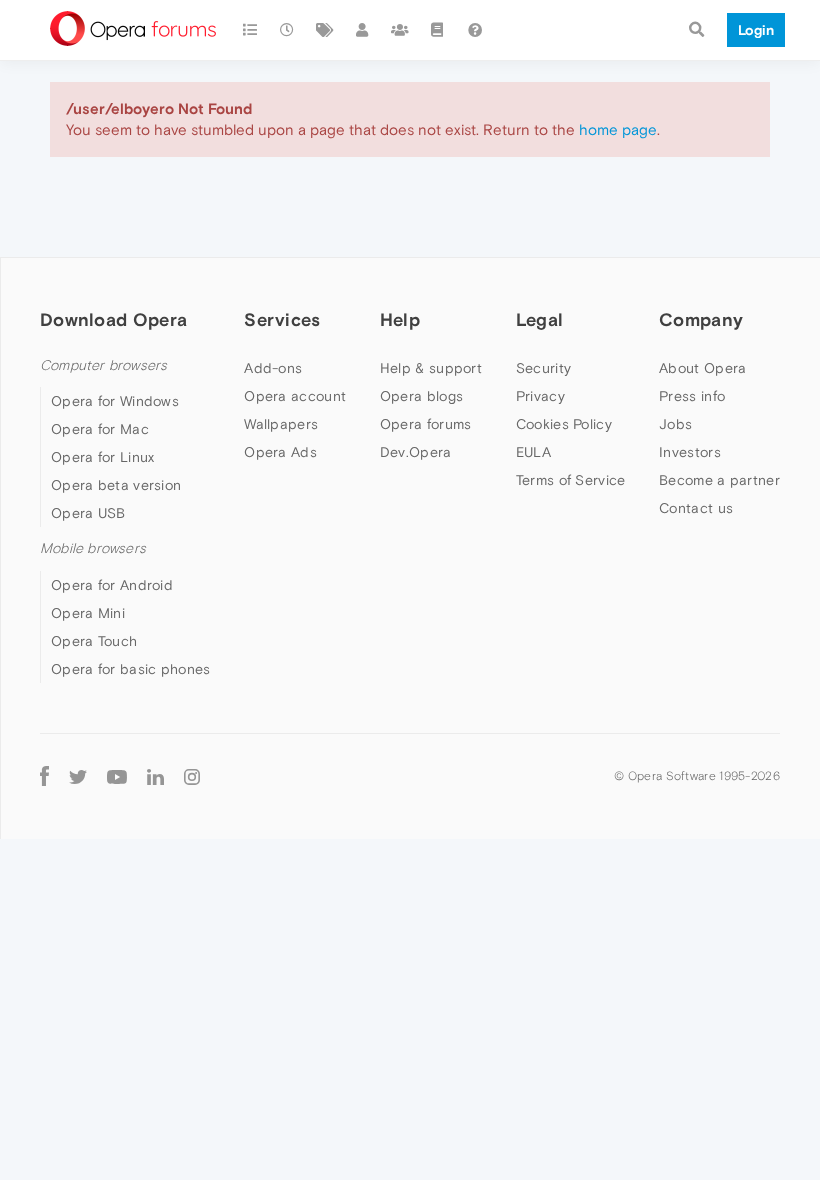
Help (400, 319)
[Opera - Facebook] (44, 776)
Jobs (675, 424)
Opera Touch (94, 641)
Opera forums (426, 424)
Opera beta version (116, 485)
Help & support (431, 368)
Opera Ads (280, 452)
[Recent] (288, 30)
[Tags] (325, 30)
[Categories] (250, 30)
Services (282, 319)
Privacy (540, 396)
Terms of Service (571, 480)
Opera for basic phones (131, 669)
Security (543, 368)
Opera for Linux (103, 457)
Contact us (696, 508)
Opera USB (88, 513)
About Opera (702, 368)
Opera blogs (421, 396)
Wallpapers (281, 424)
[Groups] (400, 30)
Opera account (295, 396)
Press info (692, 396)
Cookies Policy (564, 424)
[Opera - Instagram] (192, 776)
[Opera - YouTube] (117, 776)
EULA (533, 452)
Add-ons (273, 368)
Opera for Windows (115, 401)
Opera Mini (88, 613)
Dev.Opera (416, 452)
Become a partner (719, 480)
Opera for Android (112, 585)
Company (701, 319)
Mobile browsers (93, 548)
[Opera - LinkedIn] (155, 776)
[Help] (475, 30)
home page (618, 129)
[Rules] (438, 30)
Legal (540, 319)
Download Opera (113, 319)
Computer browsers (103, 365)
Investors (690, 452)
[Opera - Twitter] (78, 776)
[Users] (363, 30)
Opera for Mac (100, 429)
